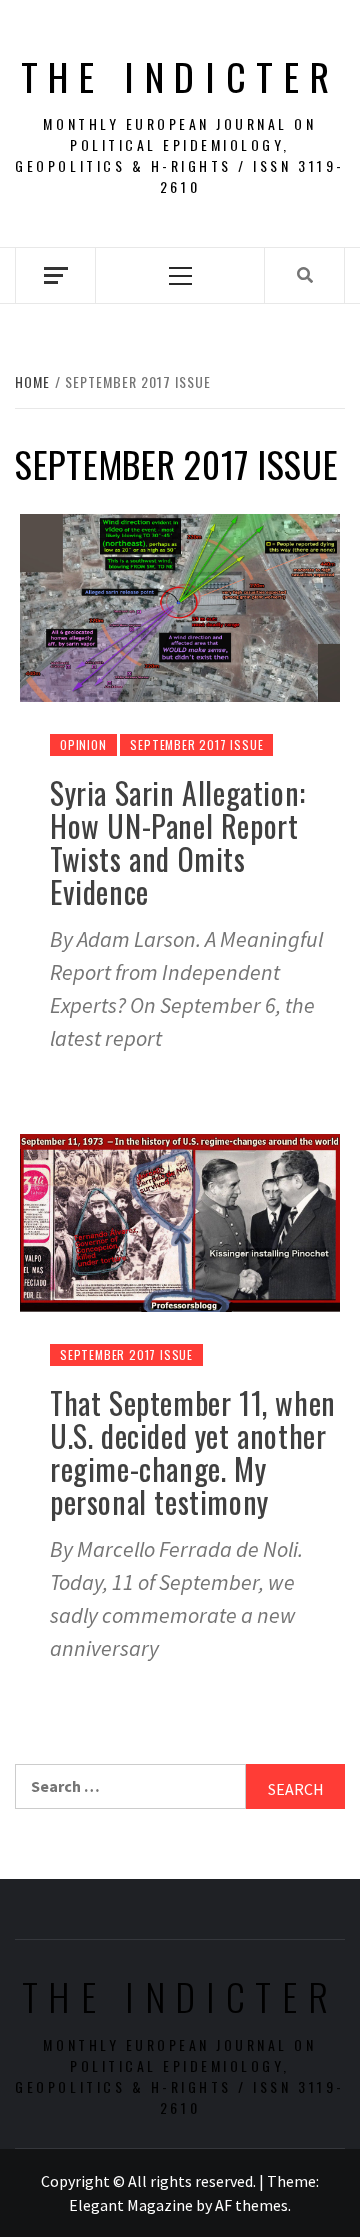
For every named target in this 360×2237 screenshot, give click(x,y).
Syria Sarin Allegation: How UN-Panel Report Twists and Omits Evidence (178, 842)
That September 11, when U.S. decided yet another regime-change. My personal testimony (193, 1452)
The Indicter (180, 76)
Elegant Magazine (131, 2205)
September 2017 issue (196, 744)
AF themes (251, 2205)
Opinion (83, 744)
